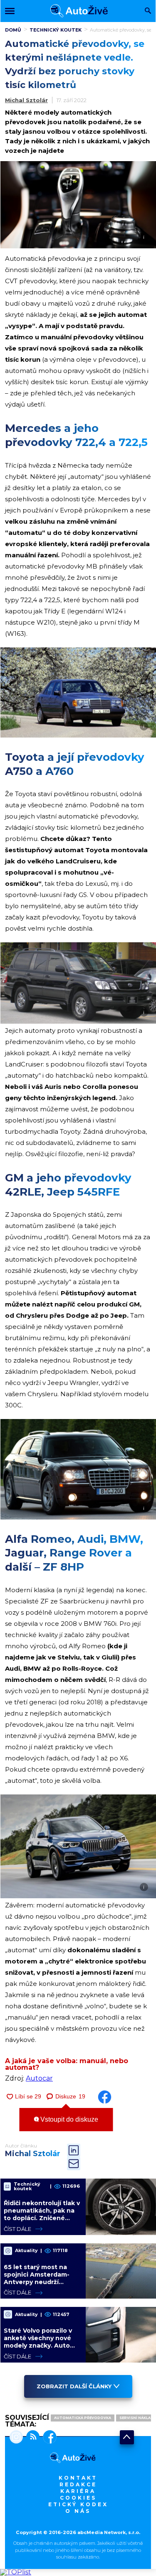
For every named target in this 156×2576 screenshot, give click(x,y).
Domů (13, 30)
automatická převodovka (83, 2418)
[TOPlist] (16, 2572)
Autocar (39, 2078)
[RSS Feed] (31, 2438)
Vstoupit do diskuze (68, 2119)
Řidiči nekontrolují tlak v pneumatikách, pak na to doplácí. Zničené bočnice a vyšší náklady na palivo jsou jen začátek (42, 2222)
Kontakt (78, 2478)
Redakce (78, 2484)
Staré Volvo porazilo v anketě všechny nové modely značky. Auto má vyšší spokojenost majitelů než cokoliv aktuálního (38, 2349)
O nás (78, 2511)
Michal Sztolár (26, 100)
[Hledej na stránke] (148, 11)
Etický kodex (78, 2504)
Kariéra (78, 2491)
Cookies (78, 2498)
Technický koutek (56, 30)
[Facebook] (48, 2438)
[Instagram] (16, 2438)
